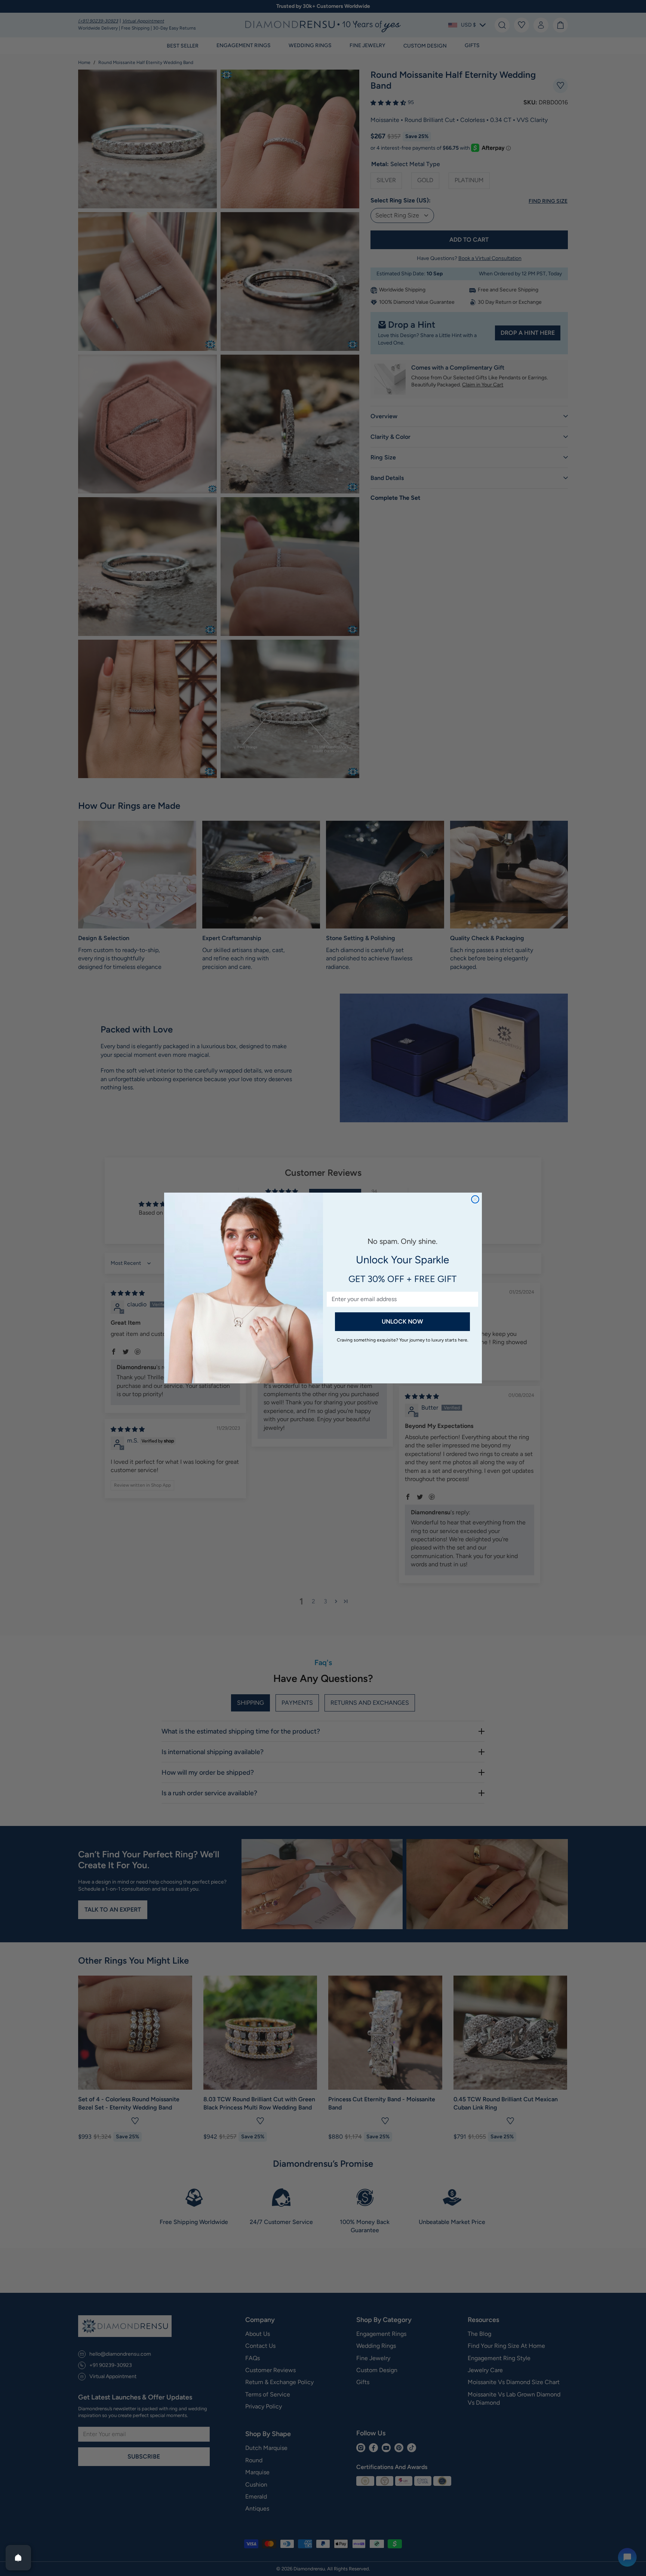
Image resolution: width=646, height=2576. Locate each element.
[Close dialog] (475, 1199)
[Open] (18, 2558)
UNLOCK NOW (402, 1321)
